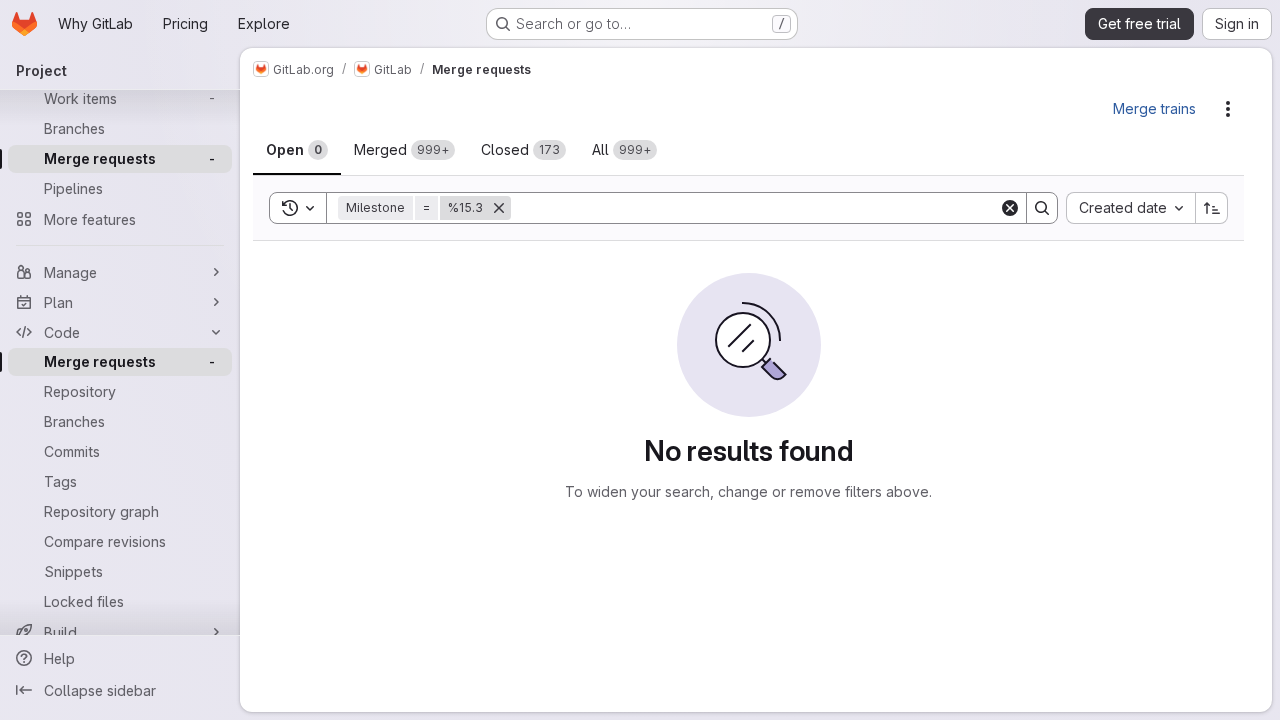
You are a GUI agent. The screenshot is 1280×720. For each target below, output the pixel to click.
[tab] (297, 150)
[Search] (1042, 208)
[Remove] (499, 208)
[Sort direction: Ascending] (1212, 208)
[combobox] (1130, 208)
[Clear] (1010, 208)
